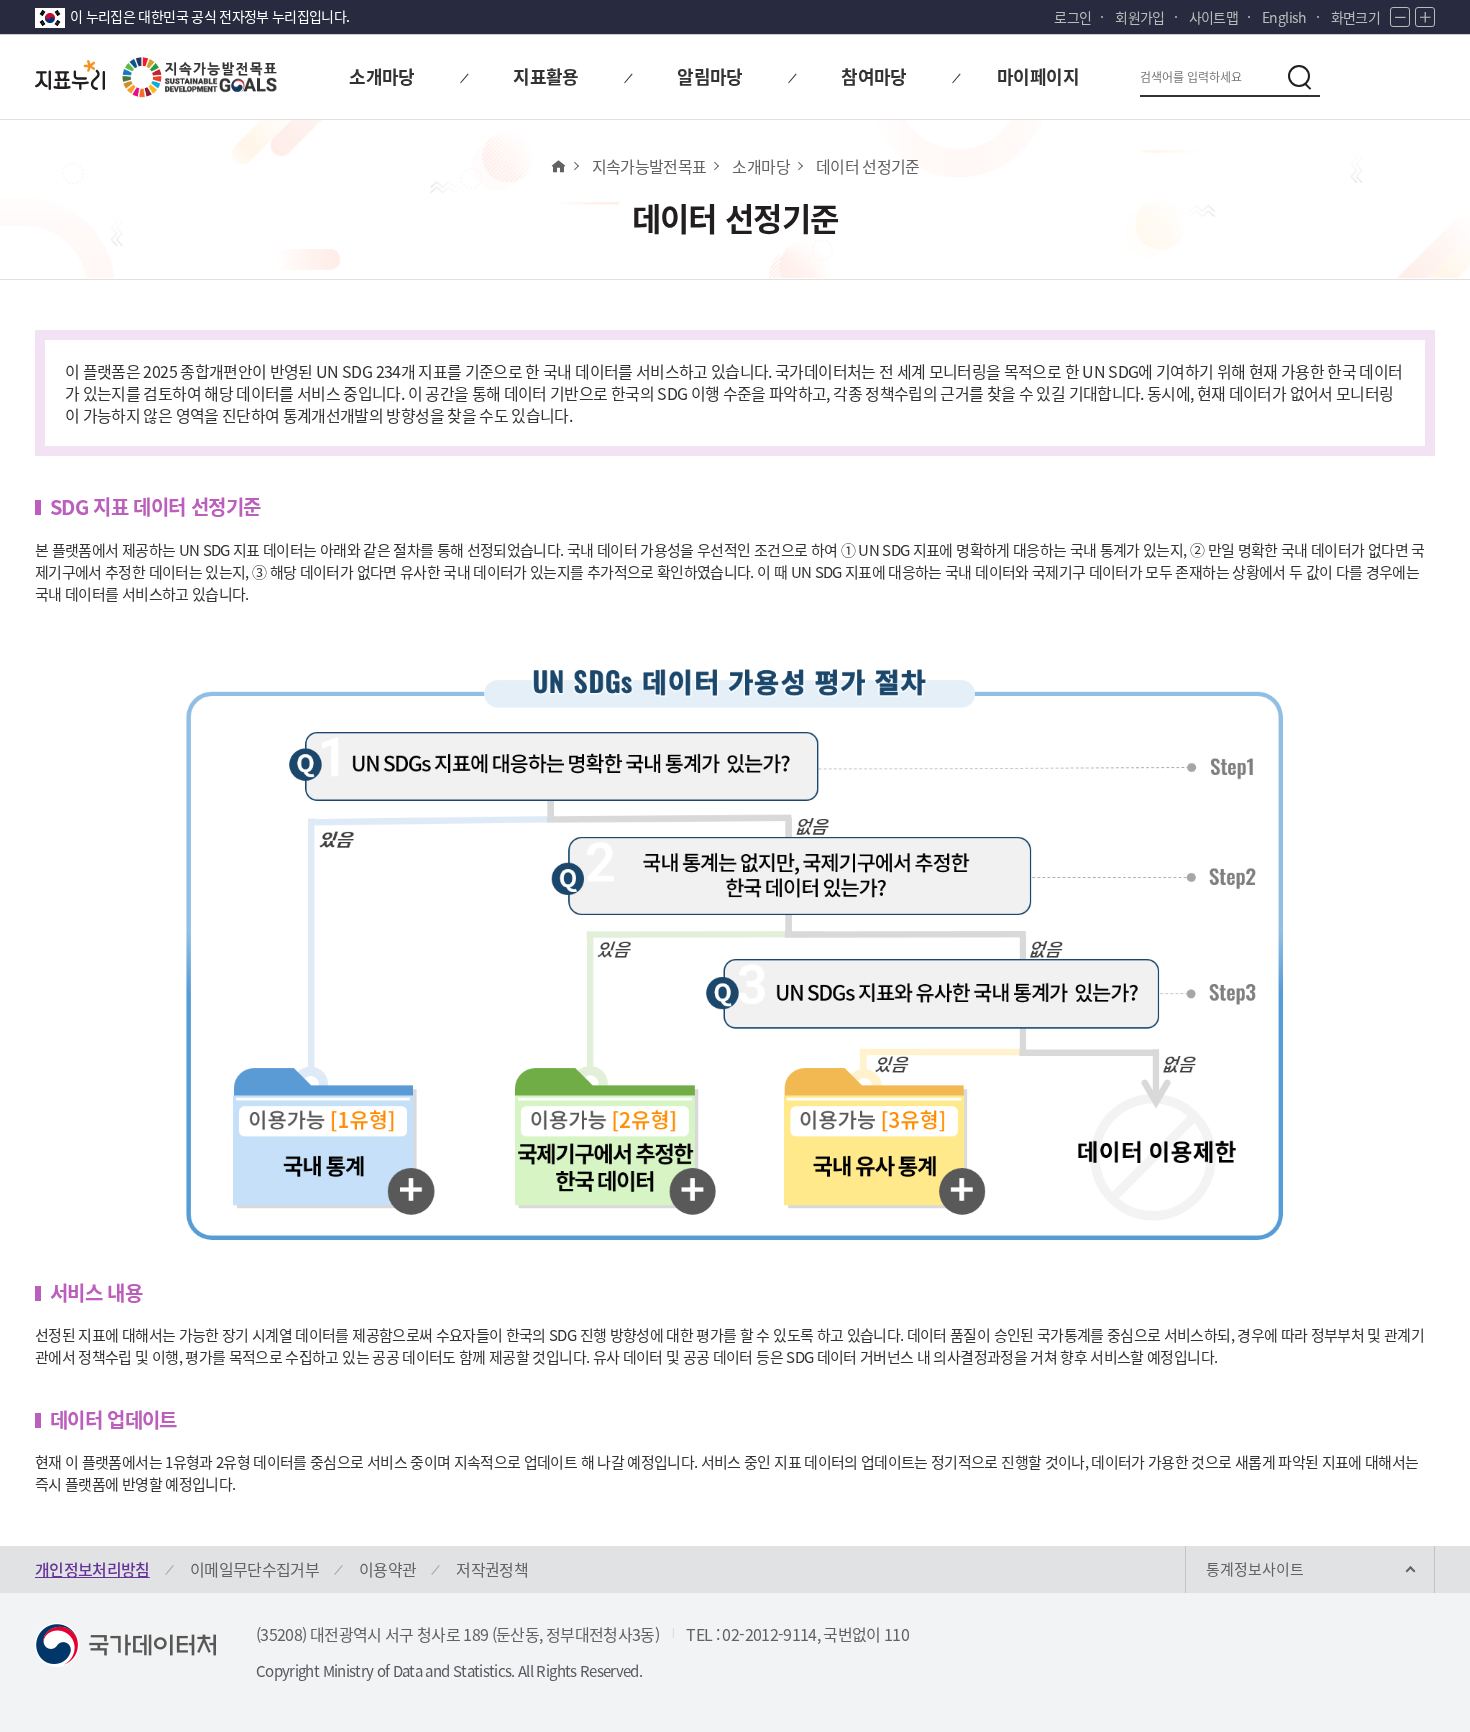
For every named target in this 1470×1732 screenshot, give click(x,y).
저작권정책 (492, 1569)
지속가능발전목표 (649, 166)
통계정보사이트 (1255, 1569)
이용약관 (387, 1569)
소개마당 (760, 166)
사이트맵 (1213, 17)
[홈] (557, 166)
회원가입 (1139, 17)
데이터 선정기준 (868, 166)
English (1284, 17)
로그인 (1072, 17)
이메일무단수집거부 (254, 1569)
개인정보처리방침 (92, 1569)
